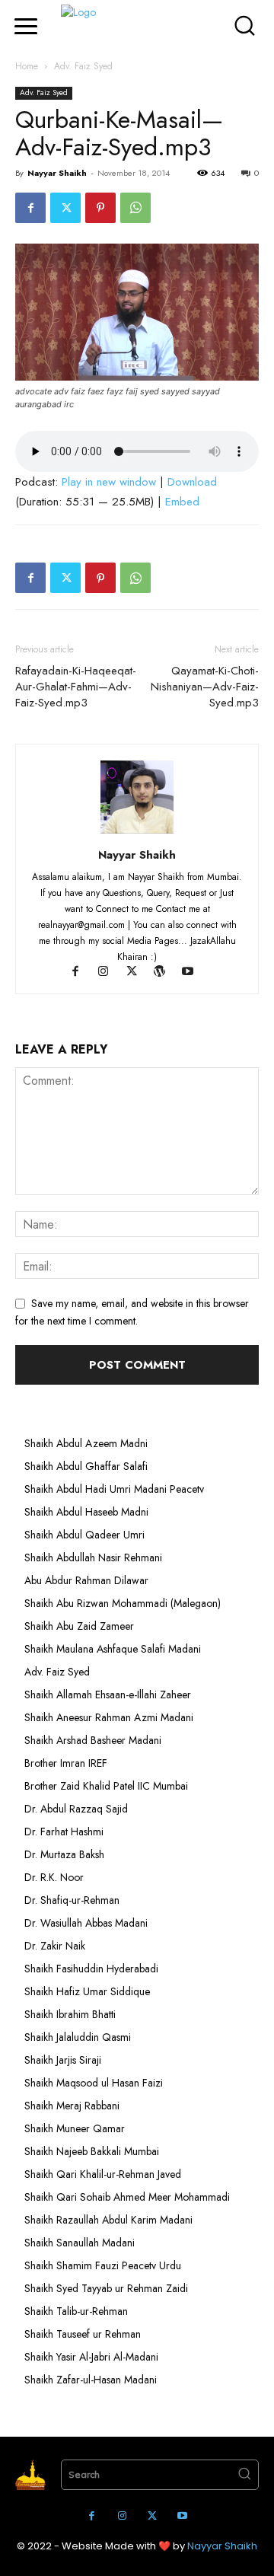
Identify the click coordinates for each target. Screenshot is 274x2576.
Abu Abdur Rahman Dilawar (86, 1580)
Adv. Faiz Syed (83, 66)
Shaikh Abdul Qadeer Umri (84, 1535)
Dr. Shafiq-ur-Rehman (72, 1900)
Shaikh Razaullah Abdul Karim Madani (108, 2220)
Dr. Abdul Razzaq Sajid (76, 1809)
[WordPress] (167, 973)
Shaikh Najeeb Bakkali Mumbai (93, 2151)
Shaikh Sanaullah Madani (80, 2243)
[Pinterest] (100, 208)
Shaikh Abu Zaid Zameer (79, 1626)
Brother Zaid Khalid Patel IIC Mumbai (106, 1786)
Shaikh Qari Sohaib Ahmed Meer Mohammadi (127, 2197)
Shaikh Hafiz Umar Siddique (87, 1991)
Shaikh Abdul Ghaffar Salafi (86, 1466)
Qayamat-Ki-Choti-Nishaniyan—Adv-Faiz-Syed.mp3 (205, 687)
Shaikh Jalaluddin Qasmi (78, 2037)
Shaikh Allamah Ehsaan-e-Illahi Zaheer (108, 1694)
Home (27, 66)
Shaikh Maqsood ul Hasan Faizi (94, 2083)
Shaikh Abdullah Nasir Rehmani (93, 1557)
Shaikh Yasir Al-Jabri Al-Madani (91, 2357)
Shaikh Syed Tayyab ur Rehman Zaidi (106, 2288)
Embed (182, 502)
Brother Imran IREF (66, 1763)
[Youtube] (194, 973)
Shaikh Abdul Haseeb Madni (86, 1512)
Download (192, 482)
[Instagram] (111, 973)
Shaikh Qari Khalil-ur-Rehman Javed (103, 2174)
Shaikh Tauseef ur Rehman (83, 2334)
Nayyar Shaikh (57, 173)
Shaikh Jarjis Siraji (63, 2060)
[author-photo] (137, 834)
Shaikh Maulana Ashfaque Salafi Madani (113, 1649)
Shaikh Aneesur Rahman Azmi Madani (109, 1717)
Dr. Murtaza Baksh (64, 1854)
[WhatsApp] (135, 208)
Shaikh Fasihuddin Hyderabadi (91, 1969)
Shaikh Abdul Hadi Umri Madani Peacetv (114, 1489)
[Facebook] (30, 208)
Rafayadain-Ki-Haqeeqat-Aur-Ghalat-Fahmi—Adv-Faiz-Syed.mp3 (76, 687)
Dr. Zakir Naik (55, 1946)
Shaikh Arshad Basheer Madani (93, 1740)
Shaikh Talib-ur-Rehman (76, 2311)
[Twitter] (65, 208)
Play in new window (109, 482)
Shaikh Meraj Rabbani (72, 2106)
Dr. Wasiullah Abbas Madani (86, 1923)
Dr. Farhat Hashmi (64, 1832)
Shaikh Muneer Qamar (75, 2128)
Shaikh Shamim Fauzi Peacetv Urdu (103, 2265)
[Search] (244, 2475)
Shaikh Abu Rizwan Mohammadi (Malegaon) (123, 1603)
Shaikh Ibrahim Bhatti (70, 2014)
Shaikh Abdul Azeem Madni (86, 1443)
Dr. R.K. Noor (54, 1877)
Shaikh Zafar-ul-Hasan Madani (91, 2380)
